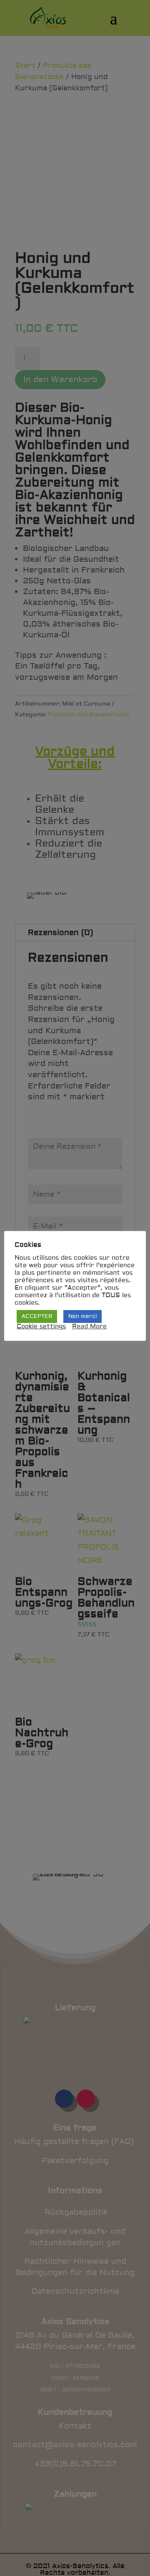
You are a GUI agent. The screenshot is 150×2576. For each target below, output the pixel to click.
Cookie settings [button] (41, 1327)
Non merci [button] (82, 1316)
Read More (89, 1327)
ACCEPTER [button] (37, 1316)
